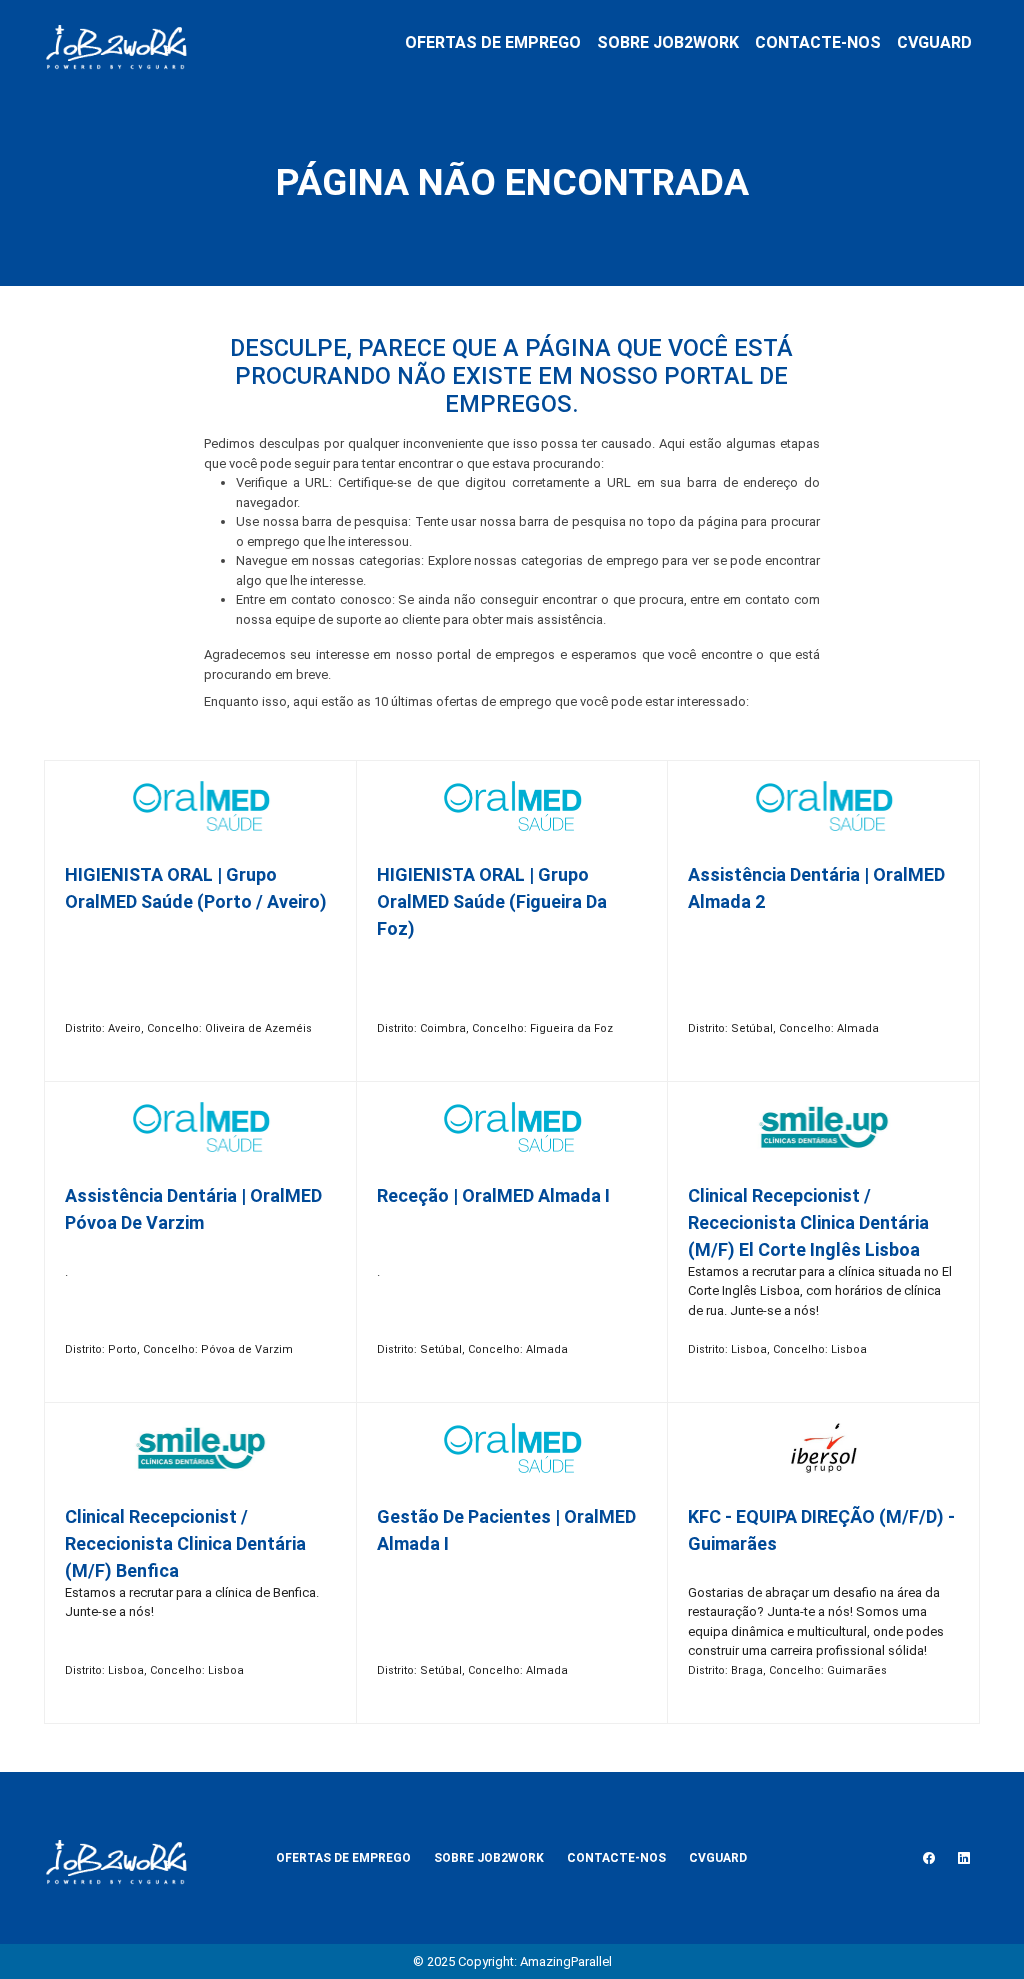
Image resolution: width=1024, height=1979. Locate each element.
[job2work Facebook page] (929, 1858)
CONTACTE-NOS (818, 42)
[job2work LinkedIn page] (964, 1858)
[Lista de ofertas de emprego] (116, 43)
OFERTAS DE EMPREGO (493, 42)
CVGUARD (934, 42)
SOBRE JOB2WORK (668, 42)
